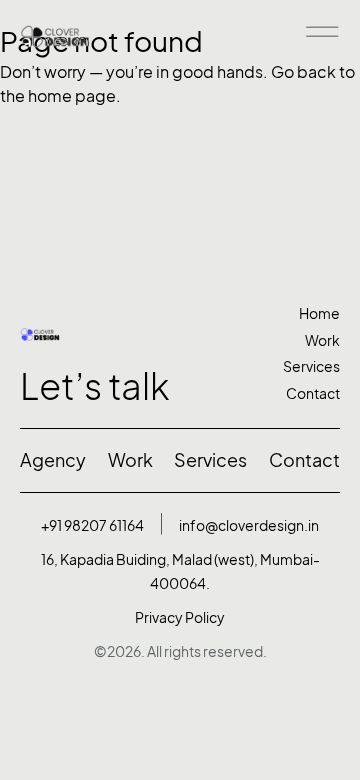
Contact (313, 393)
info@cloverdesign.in (249, 525)
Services (311, 366)
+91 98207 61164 (92, 525)
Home (319, 313)
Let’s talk (95, 386)
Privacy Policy (180, 617)
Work (322, 340)
